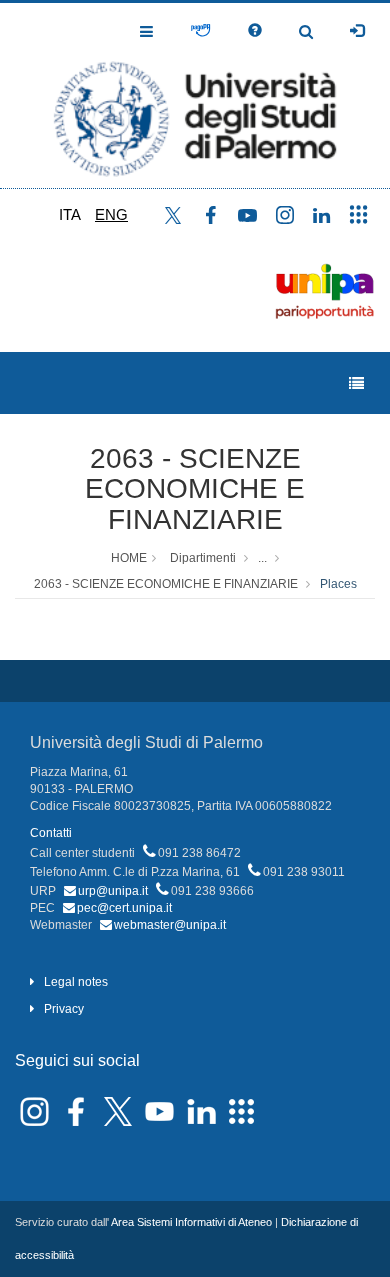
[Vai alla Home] (195, 95)
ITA (70, 214)
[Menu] (356, 383)
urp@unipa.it (113, 891)
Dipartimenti (203, 558)
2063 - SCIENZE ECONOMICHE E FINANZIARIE (195, 489)
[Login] (357, 31)
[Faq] (255, 31)
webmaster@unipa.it (170, 925)
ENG (111, 214)
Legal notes (76, 982)
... (262, 558)
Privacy (64, 1009)
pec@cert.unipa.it (124, 908)
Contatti (51, 833)
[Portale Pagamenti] (200, 31)
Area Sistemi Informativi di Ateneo (191, 1222)
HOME (129, 558)
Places (338, 584)
